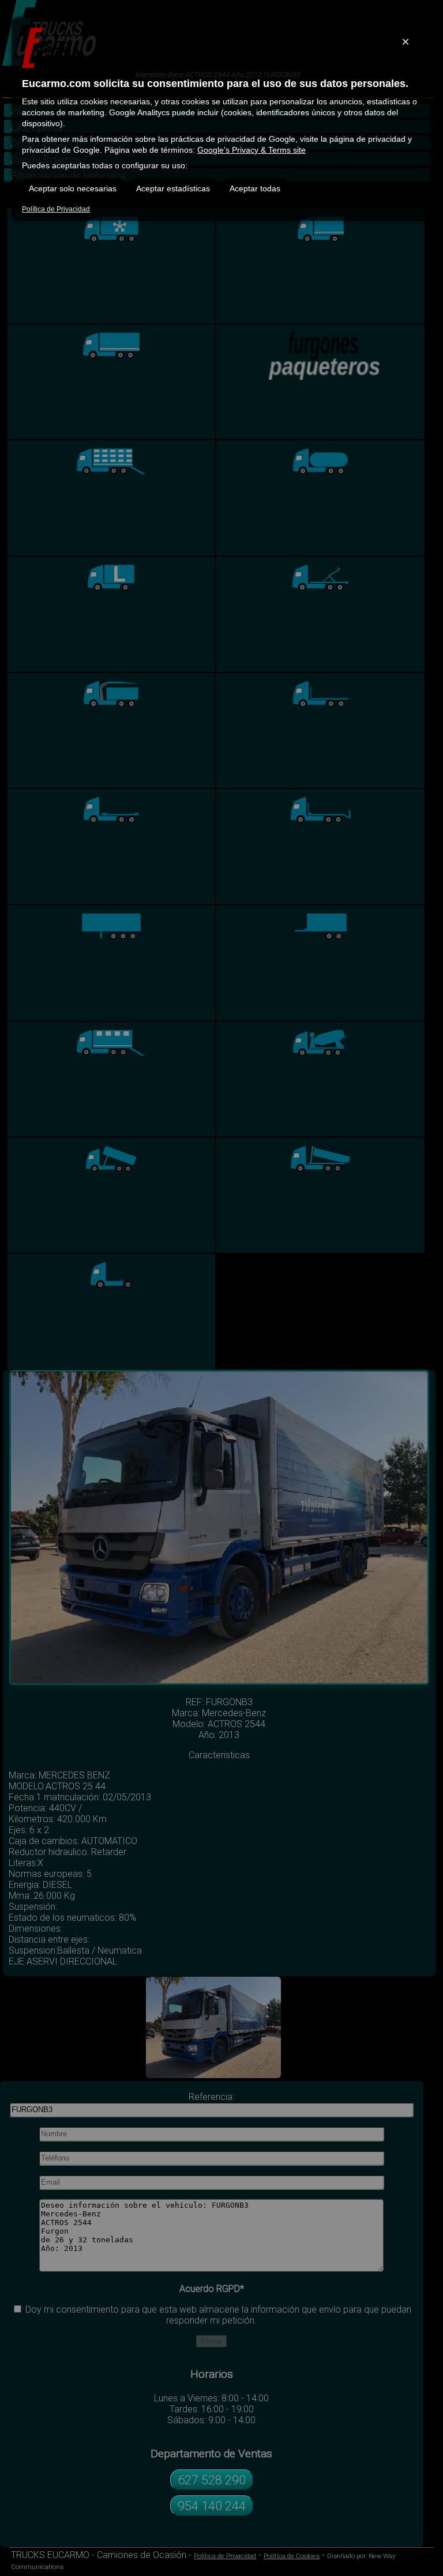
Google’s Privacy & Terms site (251, 150)
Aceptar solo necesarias (73, 188)
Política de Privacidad (56, 209)
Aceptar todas (255, 188)
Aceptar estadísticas (173, 188)
